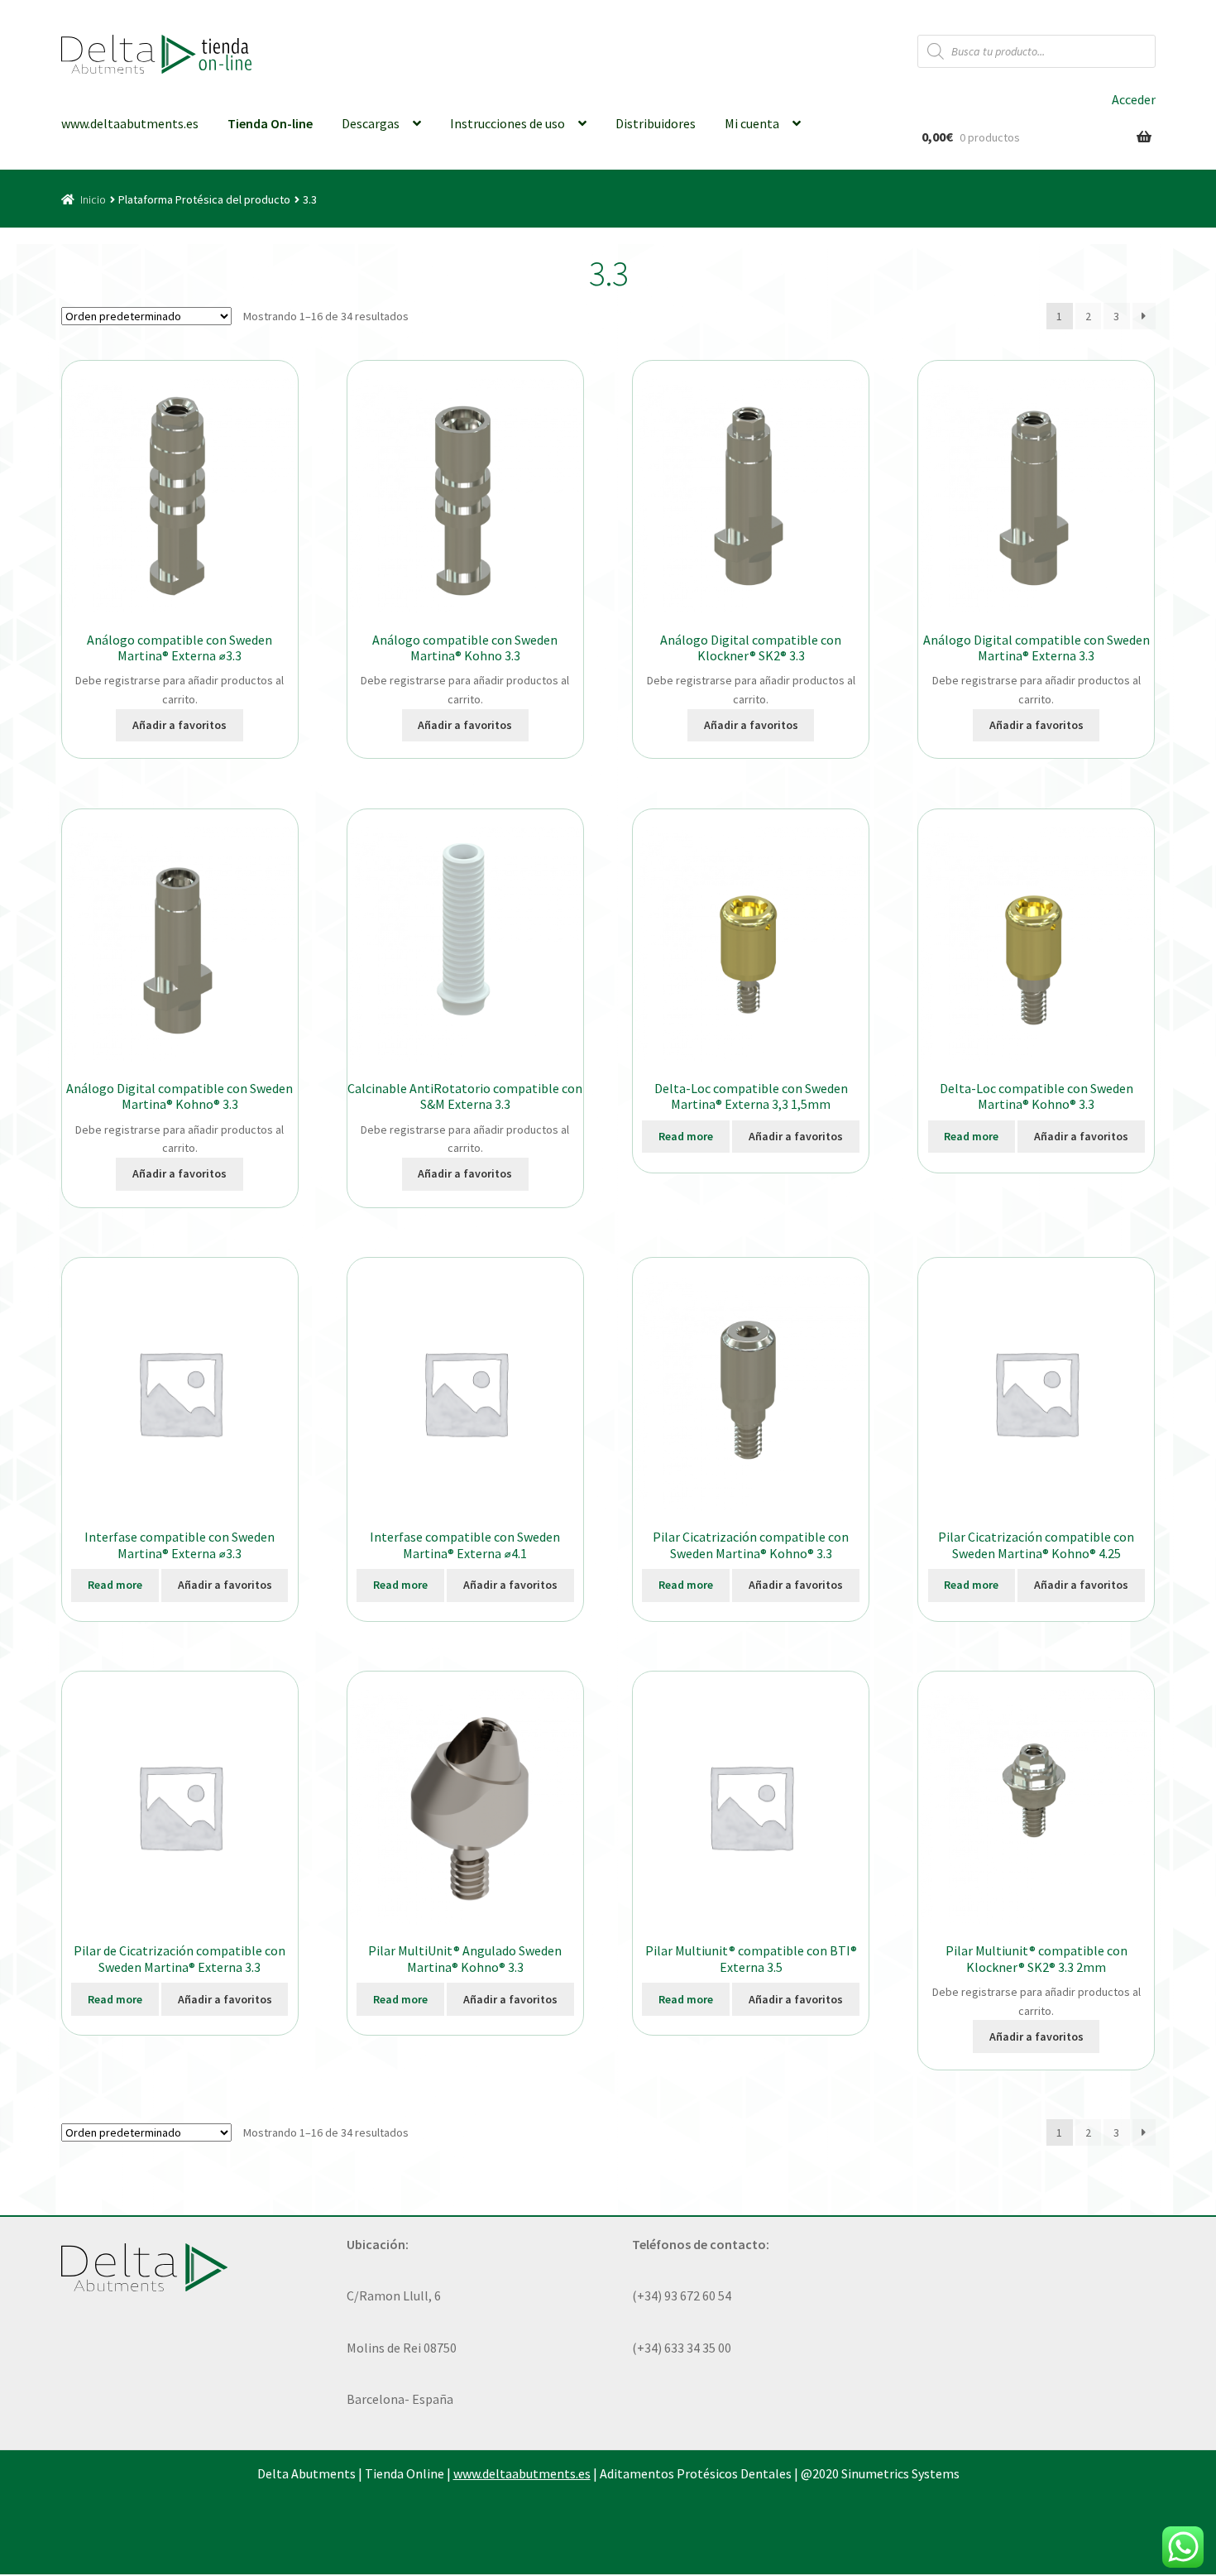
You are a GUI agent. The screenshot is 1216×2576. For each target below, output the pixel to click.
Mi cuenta (752, 123)
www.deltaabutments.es (130, 123)
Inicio (93, 199)
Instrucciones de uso (507, 123)
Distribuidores (656, 123)
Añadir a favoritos (180, 725)
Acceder (1134, 99)
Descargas (371, 123)
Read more (686, 1136)
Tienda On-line (270, 123)
